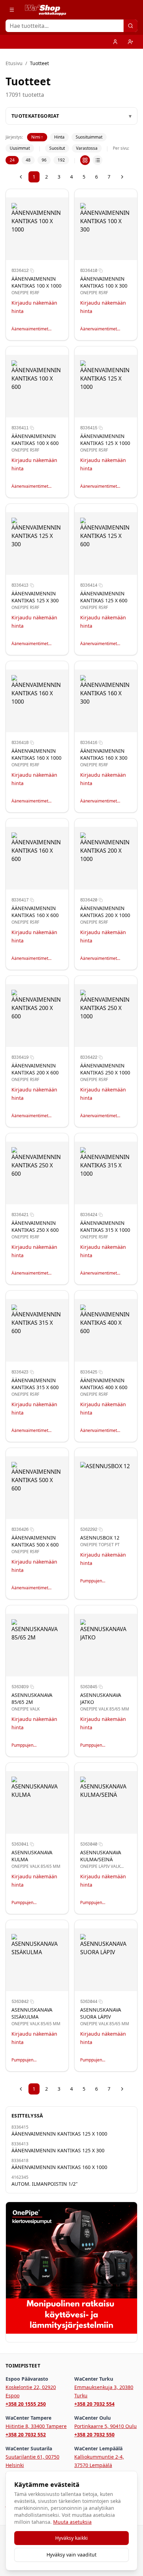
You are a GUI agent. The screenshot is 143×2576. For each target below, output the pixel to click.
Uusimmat (20, 148)
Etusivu (14, 63)
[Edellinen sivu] (21, 177)
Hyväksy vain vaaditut (71, 2555)
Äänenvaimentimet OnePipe (30, 329)
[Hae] (131, 26)
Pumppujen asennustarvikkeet (98, 1581)
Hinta (59, 137)
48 (28, 160)
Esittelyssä (27, 2116)
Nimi (37, 137)
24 (12, 160)
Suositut (57, 148)
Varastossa (87, 148)
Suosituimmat (89, 137)
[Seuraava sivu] (122, 177)
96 (44, 160)
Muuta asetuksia (72, 2522)
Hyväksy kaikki (71, 2538)
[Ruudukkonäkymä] (85, 160)
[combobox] (71, 26)
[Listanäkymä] (98, 160)
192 (61, 160)
